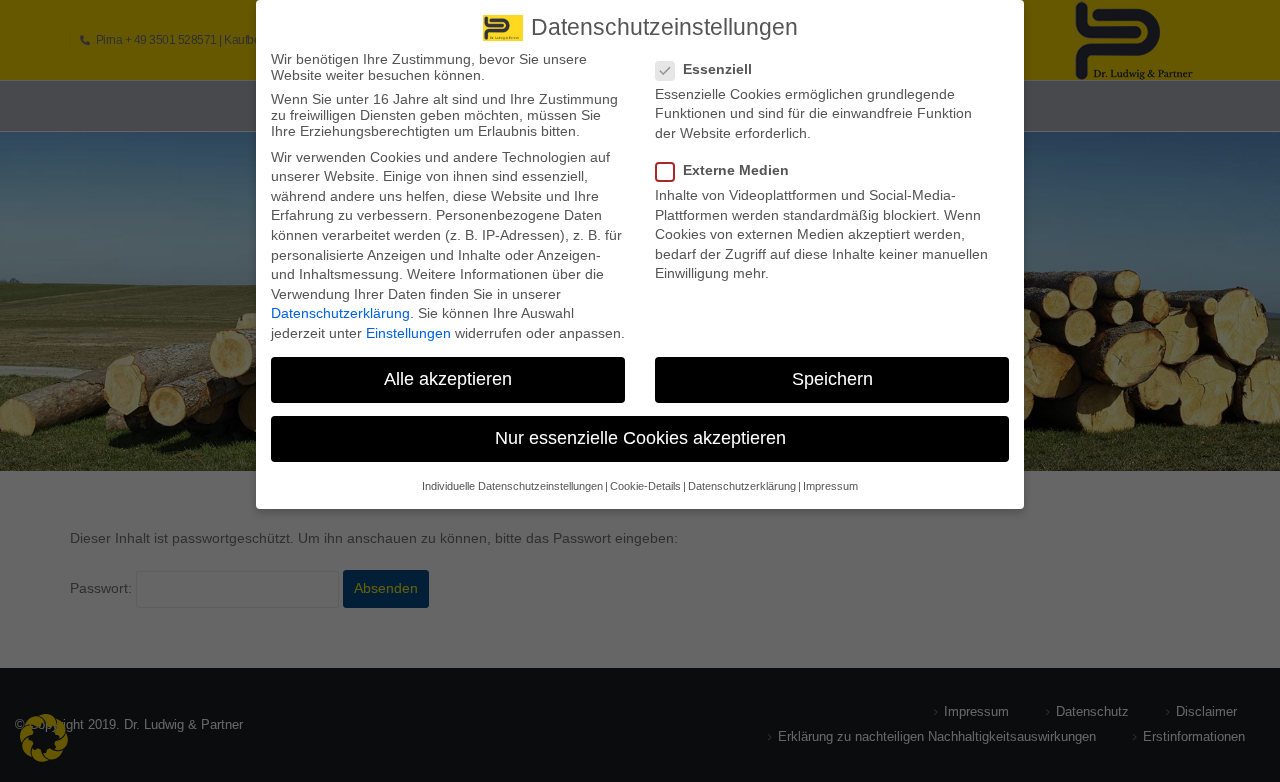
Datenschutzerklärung (340, 313)
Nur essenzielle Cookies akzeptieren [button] (640, 438)
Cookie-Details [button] (645, 486)
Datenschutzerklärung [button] (742, 486)
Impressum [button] (830, 486)
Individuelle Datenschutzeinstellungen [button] (512, 486)
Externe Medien (736, 170)
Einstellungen (408, 333)
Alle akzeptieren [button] (448, 379)
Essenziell (717, 69)
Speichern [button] (832, 379)
